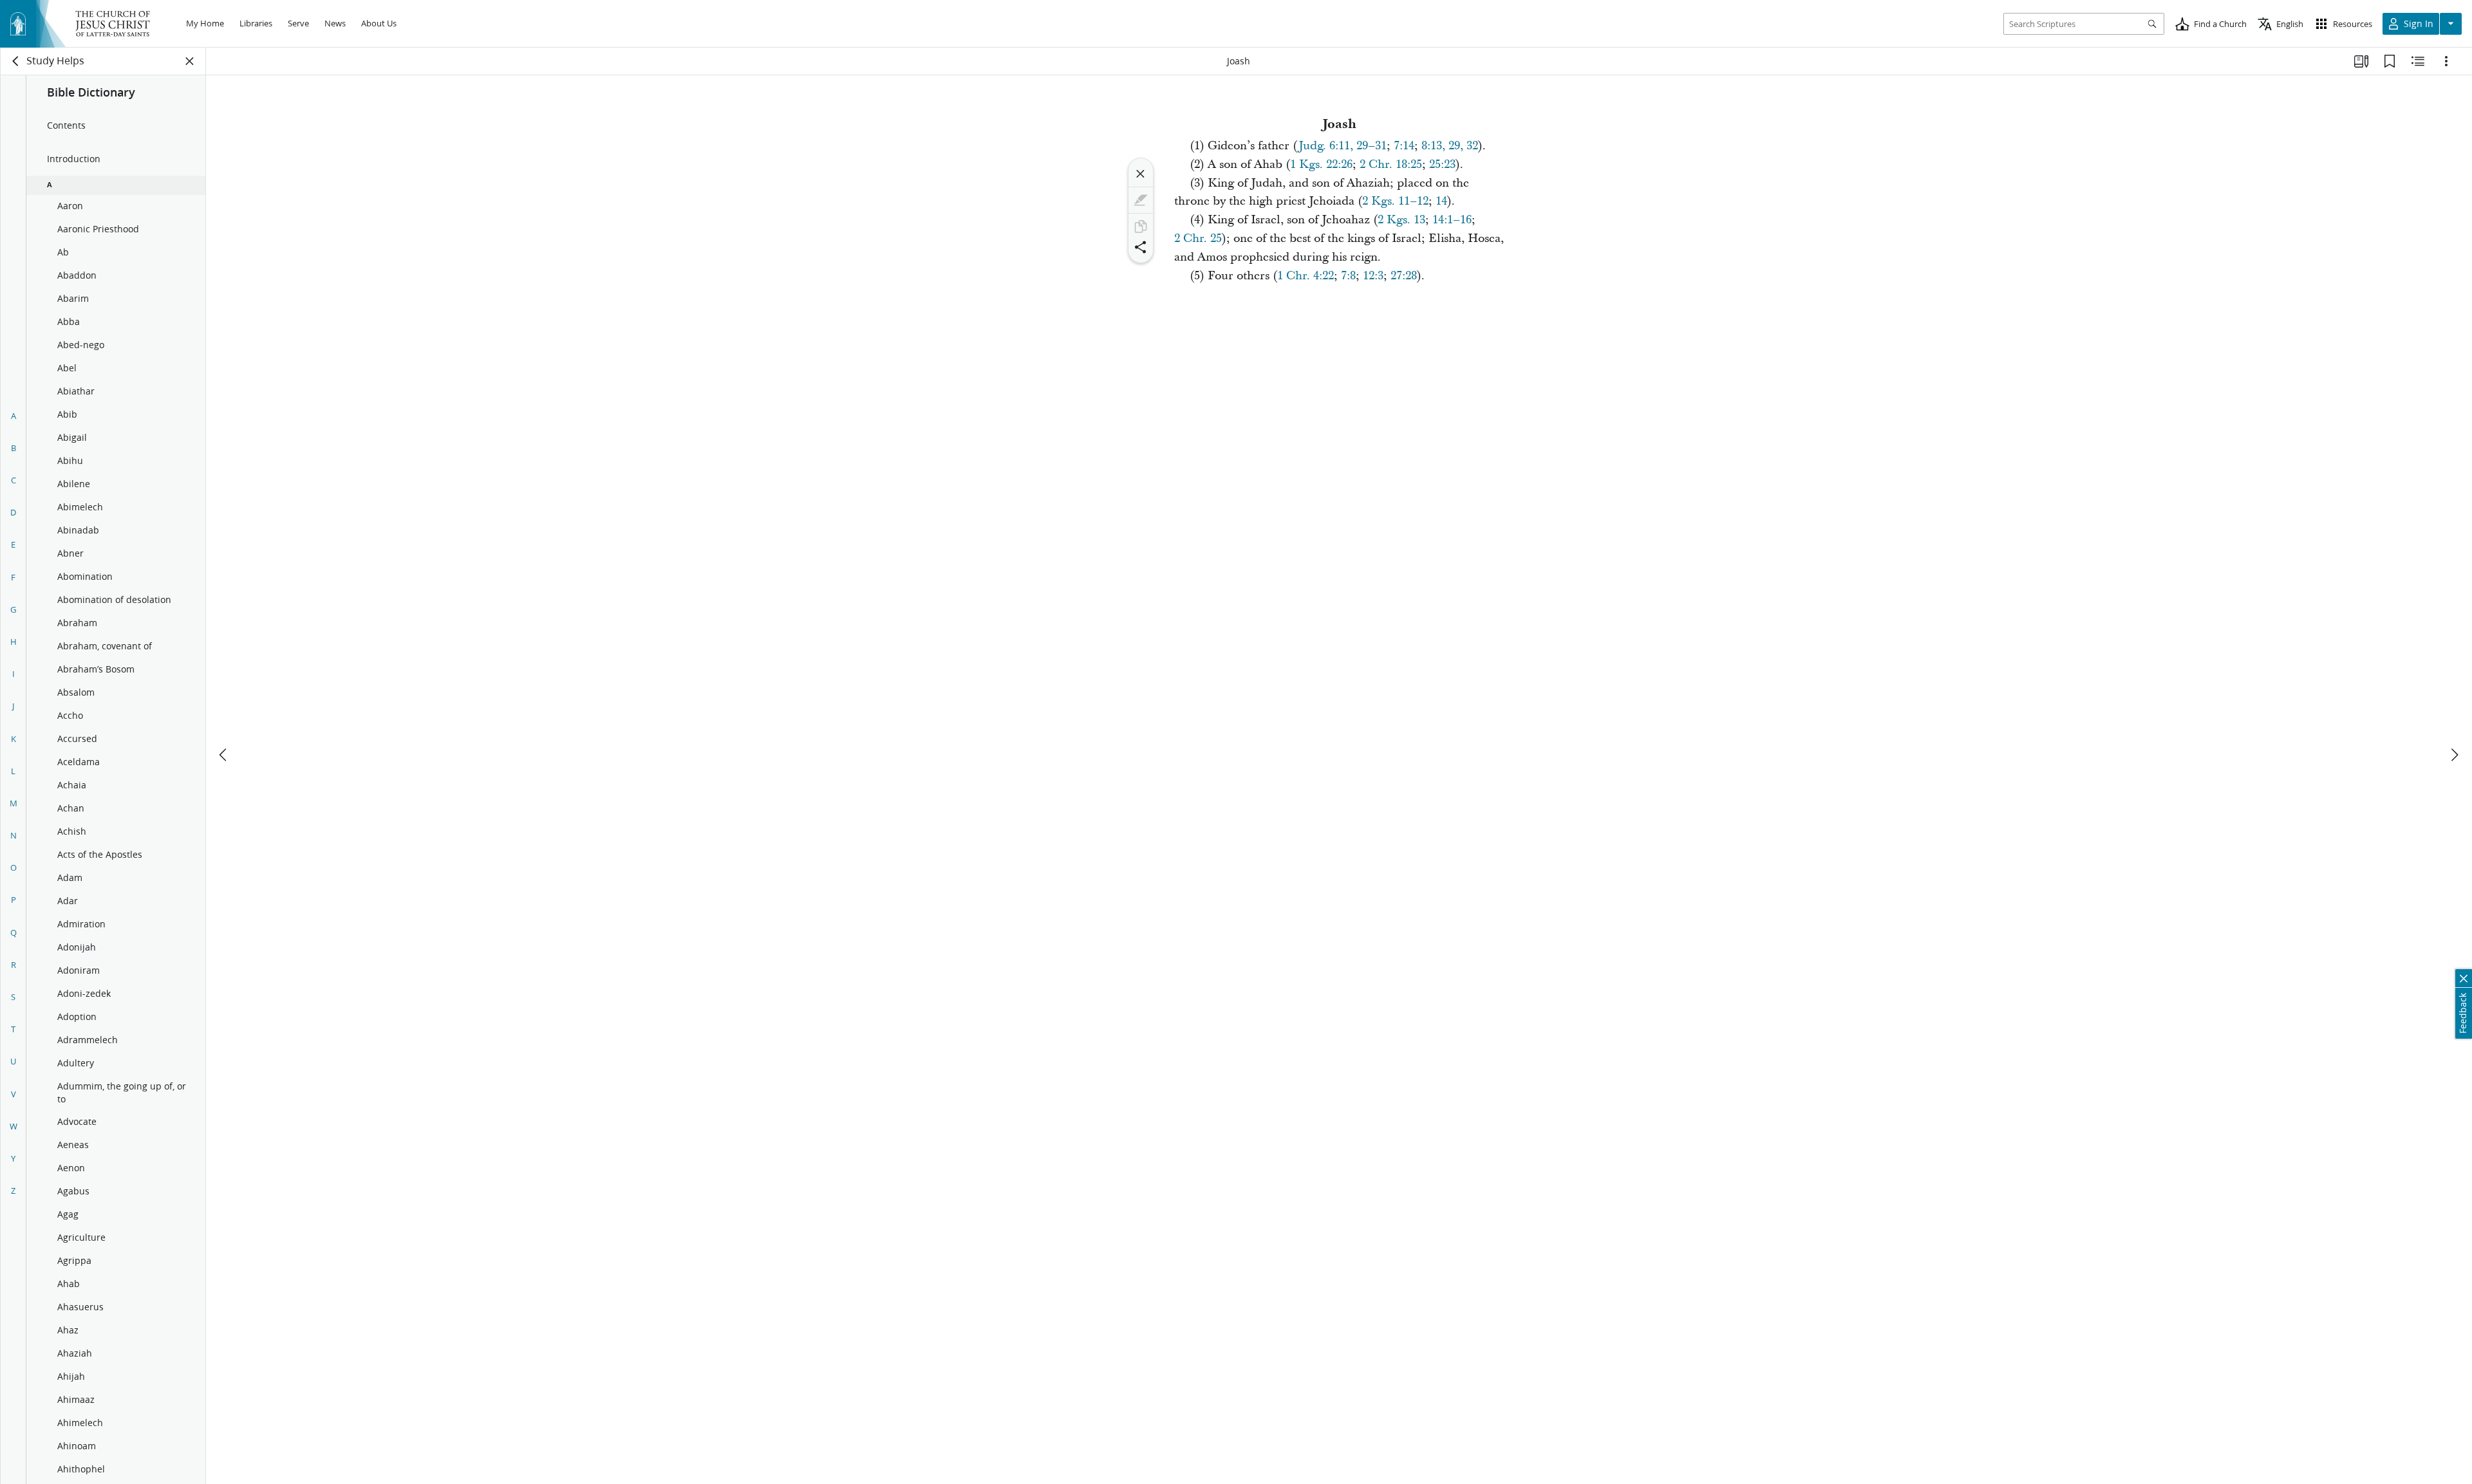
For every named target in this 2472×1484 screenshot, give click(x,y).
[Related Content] (2418, 61)
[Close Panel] (190, 61)
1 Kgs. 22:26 (1321, 164)
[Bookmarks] (2390, 61)
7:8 (1348, 276)
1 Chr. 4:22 (1306, 276)
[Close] (1141, 174)
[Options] (2446, 61)
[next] (2454, 755)
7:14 (1404, 146)
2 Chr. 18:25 (1391, 164)
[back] (16, 61)
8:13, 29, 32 (1450, 146)
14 (1441, 201)
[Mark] (1141, 200)
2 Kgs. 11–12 (1395, 201)
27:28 (1404, 276)
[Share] (1141, 247)
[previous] (224, 755)
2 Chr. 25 (1198, 238)
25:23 (1442, 164)
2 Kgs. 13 (1401, 220)
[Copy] (1141, 227)
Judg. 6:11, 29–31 (1343, 146)
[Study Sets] (2361, 61)
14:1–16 (1452, 220)
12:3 (1373, 276)
